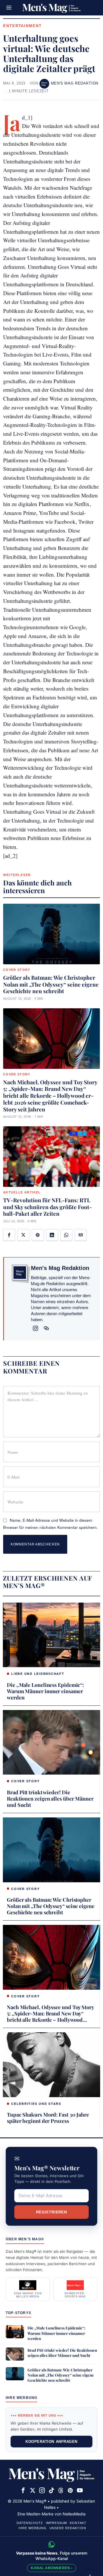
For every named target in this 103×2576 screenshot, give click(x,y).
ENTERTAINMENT (22, 26)
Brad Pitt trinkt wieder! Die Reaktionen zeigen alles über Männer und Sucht (50, 1799)
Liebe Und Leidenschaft (38, 1674)
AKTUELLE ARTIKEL (22, 1192)
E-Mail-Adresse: (51, 2196)
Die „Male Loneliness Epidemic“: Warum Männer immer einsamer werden (45, 1691)
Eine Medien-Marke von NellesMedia (51, 2514)
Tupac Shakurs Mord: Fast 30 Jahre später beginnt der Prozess (48, 2118)
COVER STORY (17, 970)
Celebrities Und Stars (36, 2104)
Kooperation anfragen (51, 2442)
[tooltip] (9, 1235)
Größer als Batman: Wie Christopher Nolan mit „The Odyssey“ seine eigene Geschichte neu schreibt (51, 984)
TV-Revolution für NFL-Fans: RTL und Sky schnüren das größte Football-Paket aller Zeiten (47, 1207)
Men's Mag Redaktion (75, 83)
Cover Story (25, 1781)
